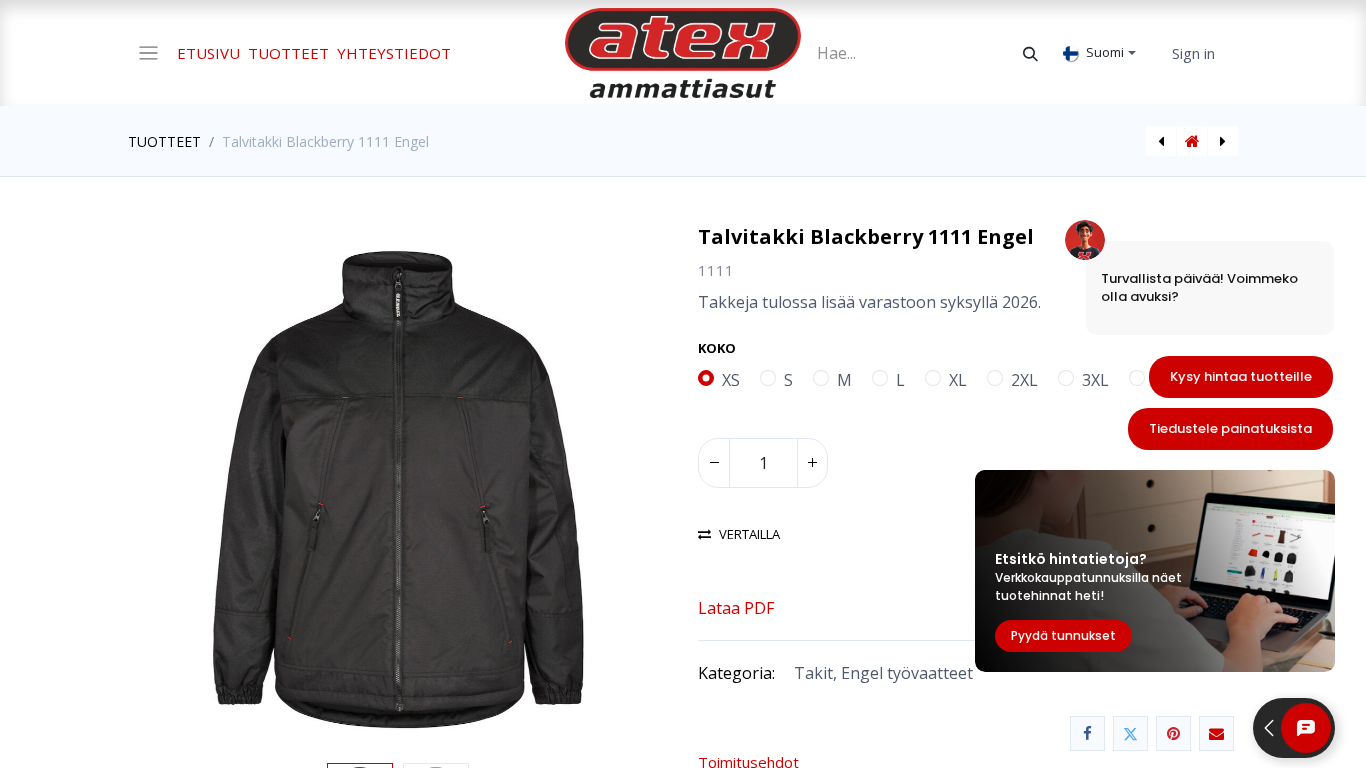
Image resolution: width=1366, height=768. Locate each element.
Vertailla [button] (749, 534)
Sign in (1193, 53)
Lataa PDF (736, 608)
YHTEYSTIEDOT (394, 53)
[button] (168, 490)
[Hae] (1030, 53)
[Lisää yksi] (812, 463)
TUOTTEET (288, 53)
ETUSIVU (208, 53)
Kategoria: (736, 673)
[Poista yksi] (714, 463)
